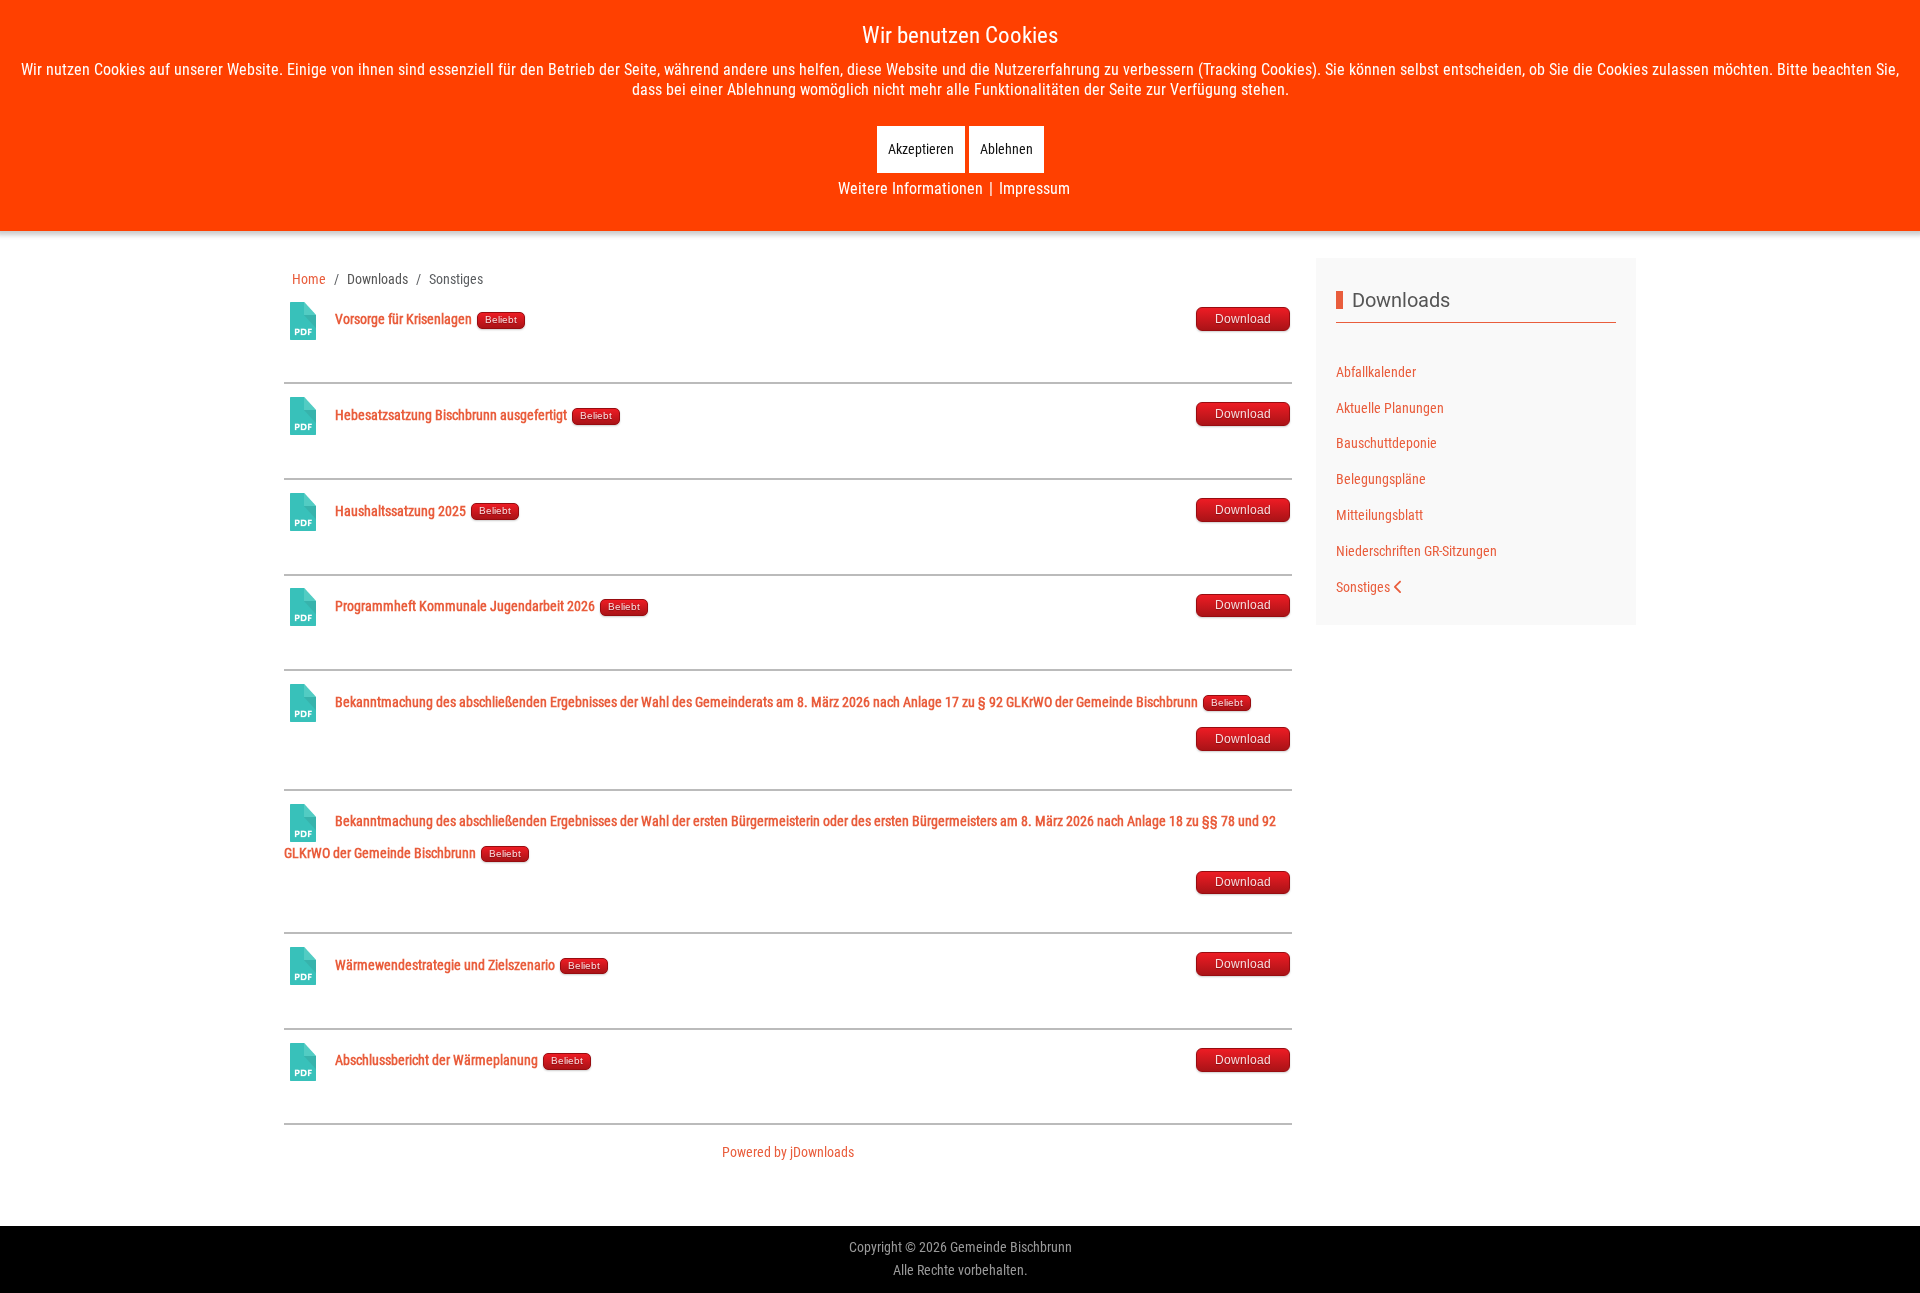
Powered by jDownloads (788, 1152)
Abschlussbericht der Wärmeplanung (438, 1060)
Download (1243, 319)
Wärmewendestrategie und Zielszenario (445, 965)
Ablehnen (1006, 149)
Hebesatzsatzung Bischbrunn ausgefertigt (451, 415)
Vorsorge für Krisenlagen (403, 319)
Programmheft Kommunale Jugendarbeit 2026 (465, 606)
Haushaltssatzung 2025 (400, 511)
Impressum (1034, 188)
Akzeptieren (921, 149)
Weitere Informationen (910, 188)
